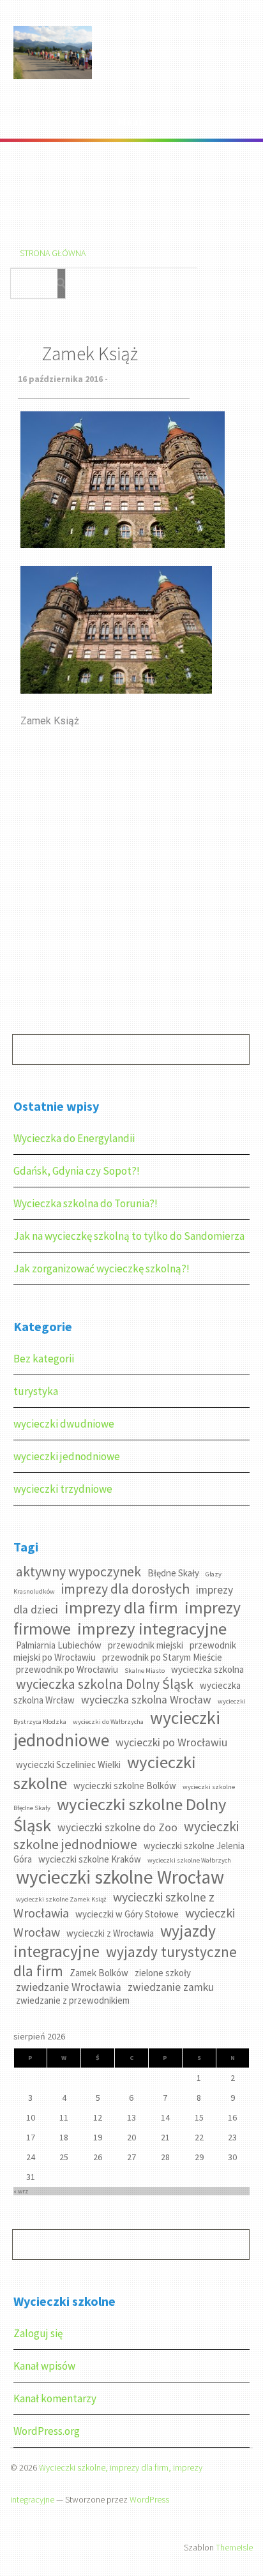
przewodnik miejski (146, 1645)
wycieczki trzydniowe (63, 1489)
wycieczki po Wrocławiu (171, 1742)
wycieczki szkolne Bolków (125, 1786)
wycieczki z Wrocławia (110, 1933)
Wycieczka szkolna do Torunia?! (86, 1203)
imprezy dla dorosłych (125, 1589)
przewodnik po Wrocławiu (67, 1669)
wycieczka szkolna (207, 1669)
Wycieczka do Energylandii (74, 1138)
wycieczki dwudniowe (64, 1424)
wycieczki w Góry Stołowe (127, 1914)
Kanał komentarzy (55, 2398)
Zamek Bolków (99, 1973)
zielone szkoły (163, 1973)
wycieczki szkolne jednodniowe (126, 1835)
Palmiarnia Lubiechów (59, 1645)
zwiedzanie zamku (171, 1987)
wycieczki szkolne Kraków (90, 1859)
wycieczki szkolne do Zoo (117, 1827)
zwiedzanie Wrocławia (69, 1987)
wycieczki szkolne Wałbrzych (189, 1860)
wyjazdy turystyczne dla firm (125, 1961)
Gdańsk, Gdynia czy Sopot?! (77, 1171)
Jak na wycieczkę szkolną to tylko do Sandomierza (129, 1236)
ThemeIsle (234, 2547)
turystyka (36, 1391)
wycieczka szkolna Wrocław (146, 1700)
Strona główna (53, 253)
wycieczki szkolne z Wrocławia (114, 1905)
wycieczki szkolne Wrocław (120, 1877)
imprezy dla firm (121, 1608)
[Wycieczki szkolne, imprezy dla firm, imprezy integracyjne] (53, 77)
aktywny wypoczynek (79, 1572)
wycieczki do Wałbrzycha (108, 1722)
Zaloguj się (38, 2333)
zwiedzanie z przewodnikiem (73, 2000)
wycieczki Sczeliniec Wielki (68, 1764)
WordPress (149, 2499)
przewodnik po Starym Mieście (162, 1657)
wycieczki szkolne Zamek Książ (61, 1899)
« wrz (21, 2191)
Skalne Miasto (145, 1671)
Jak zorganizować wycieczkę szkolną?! (101, 1269)
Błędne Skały (173, 1573)
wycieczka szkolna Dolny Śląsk (105, 1684)
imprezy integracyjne (152, 1628)
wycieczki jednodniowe (67, 1456)
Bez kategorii (44, 1359)
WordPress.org (47, 2431)
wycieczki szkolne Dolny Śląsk (120, 1815)
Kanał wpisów (44, 2366)
